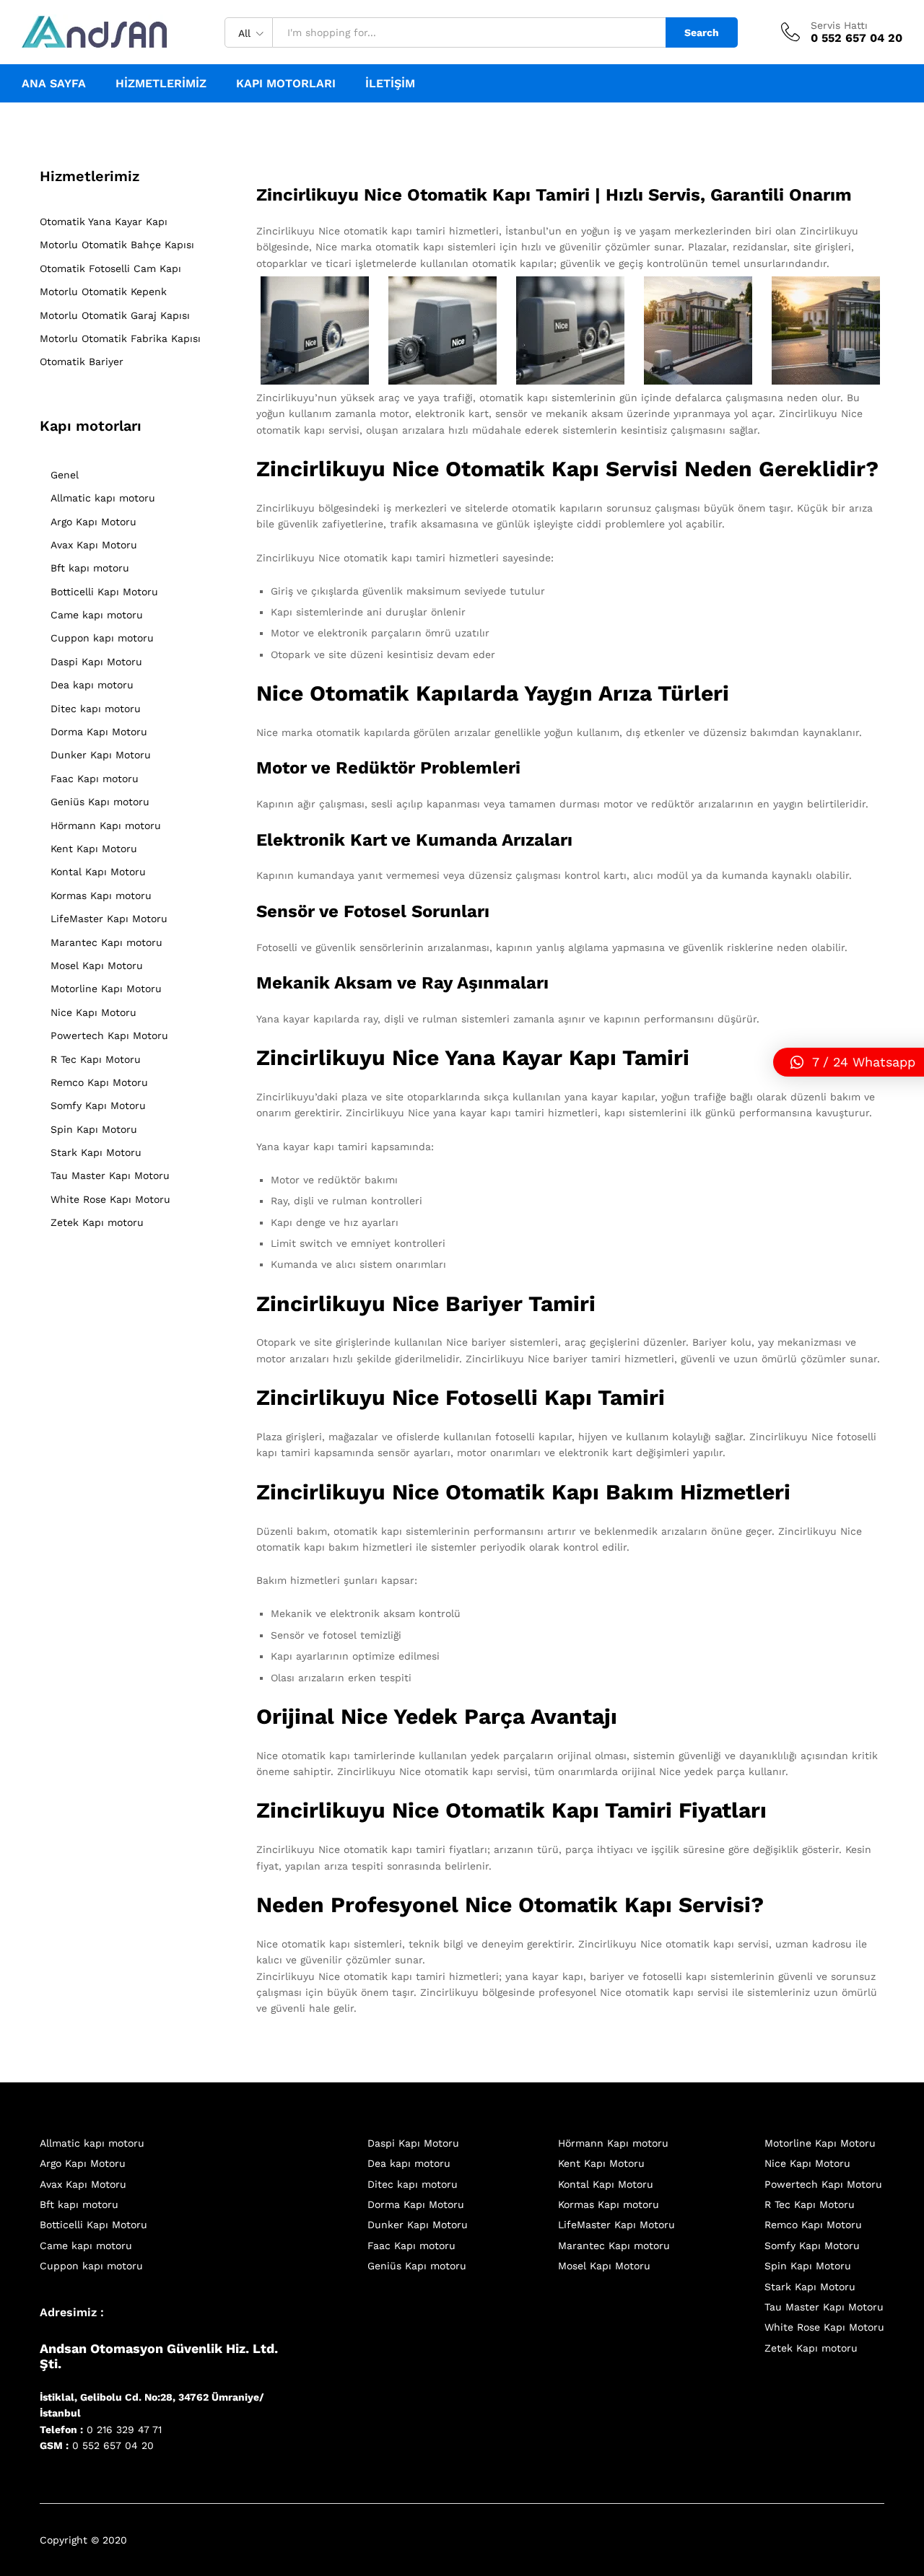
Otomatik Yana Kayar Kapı (104, 222)
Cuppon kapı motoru (102, 638)
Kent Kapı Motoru (94, 849)
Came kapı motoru (97, 615)
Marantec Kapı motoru (106, 942)
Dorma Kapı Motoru (99, 732)
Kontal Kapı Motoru (98, 872)
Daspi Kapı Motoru (96, 662)
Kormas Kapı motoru (101, 895)
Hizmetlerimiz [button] (161, 84)
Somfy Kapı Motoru (98, 1105)
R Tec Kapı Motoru (96, 1059)
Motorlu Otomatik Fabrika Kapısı (120, 338)
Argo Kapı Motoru (93, 522)
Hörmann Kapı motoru (106, 825)
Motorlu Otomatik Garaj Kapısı (115, 315)
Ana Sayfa (54, 84)
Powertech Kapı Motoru (109, 1035)
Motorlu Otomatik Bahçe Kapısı (117, 245)
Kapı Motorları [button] (286, 84)
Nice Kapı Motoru (93, 1012)
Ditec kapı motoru (96, 709)
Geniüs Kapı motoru (100, 802)
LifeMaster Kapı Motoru (109, 919)
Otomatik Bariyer (82, 362)
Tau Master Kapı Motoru (110, 1175)
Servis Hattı (839, 25)
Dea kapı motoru (92, 685)
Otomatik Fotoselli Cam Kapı (110, 268)
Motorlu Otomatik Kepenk (103, 292)
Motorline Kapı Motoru (106, 989)
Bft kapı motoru (90, 568)
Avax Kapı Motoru (94, 545)
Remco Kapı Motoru (99, 1082)
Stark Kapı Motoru (96, 1152)
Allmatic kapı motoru (103, 498)
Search (702, 32)
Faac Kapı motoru (95, 779)
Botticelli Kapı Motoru (104, 592)
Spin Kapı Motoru (94, 1129)
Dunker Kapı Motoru (101, 755)
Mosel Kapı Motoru (97, 965)
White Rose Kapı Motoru (110, 1199)
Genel (65, 475)
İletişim (390, 84)
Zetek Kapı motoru (97, 1222)
